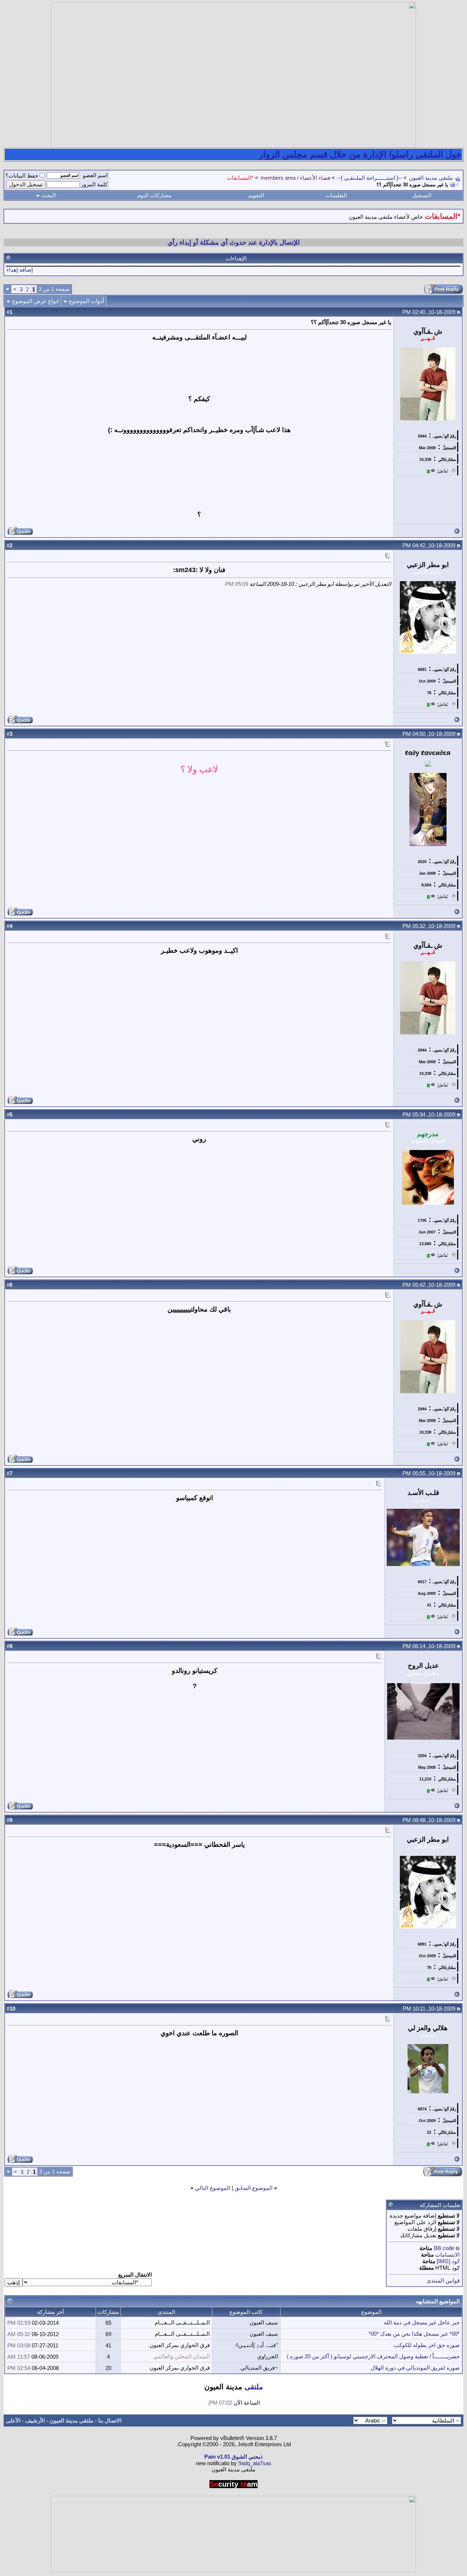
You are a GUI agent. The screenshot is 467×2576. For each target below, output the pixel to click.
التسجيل (422, 195)
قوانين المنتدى (443, 2280)
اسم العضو (95, 175)
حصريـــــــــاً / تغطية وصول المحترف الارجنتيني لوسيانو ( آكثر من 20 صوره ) (373, 2356)
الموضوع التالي (213, 2188)
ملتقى (254, 2387)
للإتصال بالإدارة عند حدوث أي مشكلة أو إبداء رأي (233, 242)
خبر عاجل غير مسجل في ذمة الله (422, 2322)
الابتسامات (447, 2255)
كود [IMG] (448, 2261)
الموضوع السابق (254, 2188)
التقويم (256, 195)
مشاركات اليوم (154, 195)
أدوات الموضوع (86, 301)
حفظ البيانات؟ (22, 176)
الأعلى (13, 2420)
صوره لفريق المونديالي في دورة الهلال (415, 2368)
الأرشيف (35, 2420)
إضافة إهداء (20, 270)
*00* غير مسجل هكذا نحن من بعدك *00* (414, 2334)
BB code (444, 2248)
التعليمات (336, 195)
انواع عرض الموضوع (35, 301)
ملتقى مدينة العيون (431, 178)
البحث (49, 195)
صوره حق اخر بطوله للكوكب (427, 2345)
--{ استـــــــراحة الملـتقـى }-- (370, 178)
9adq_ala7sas (255, 2463)
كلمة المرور (94, 184)
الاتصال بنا (110, 2420)
